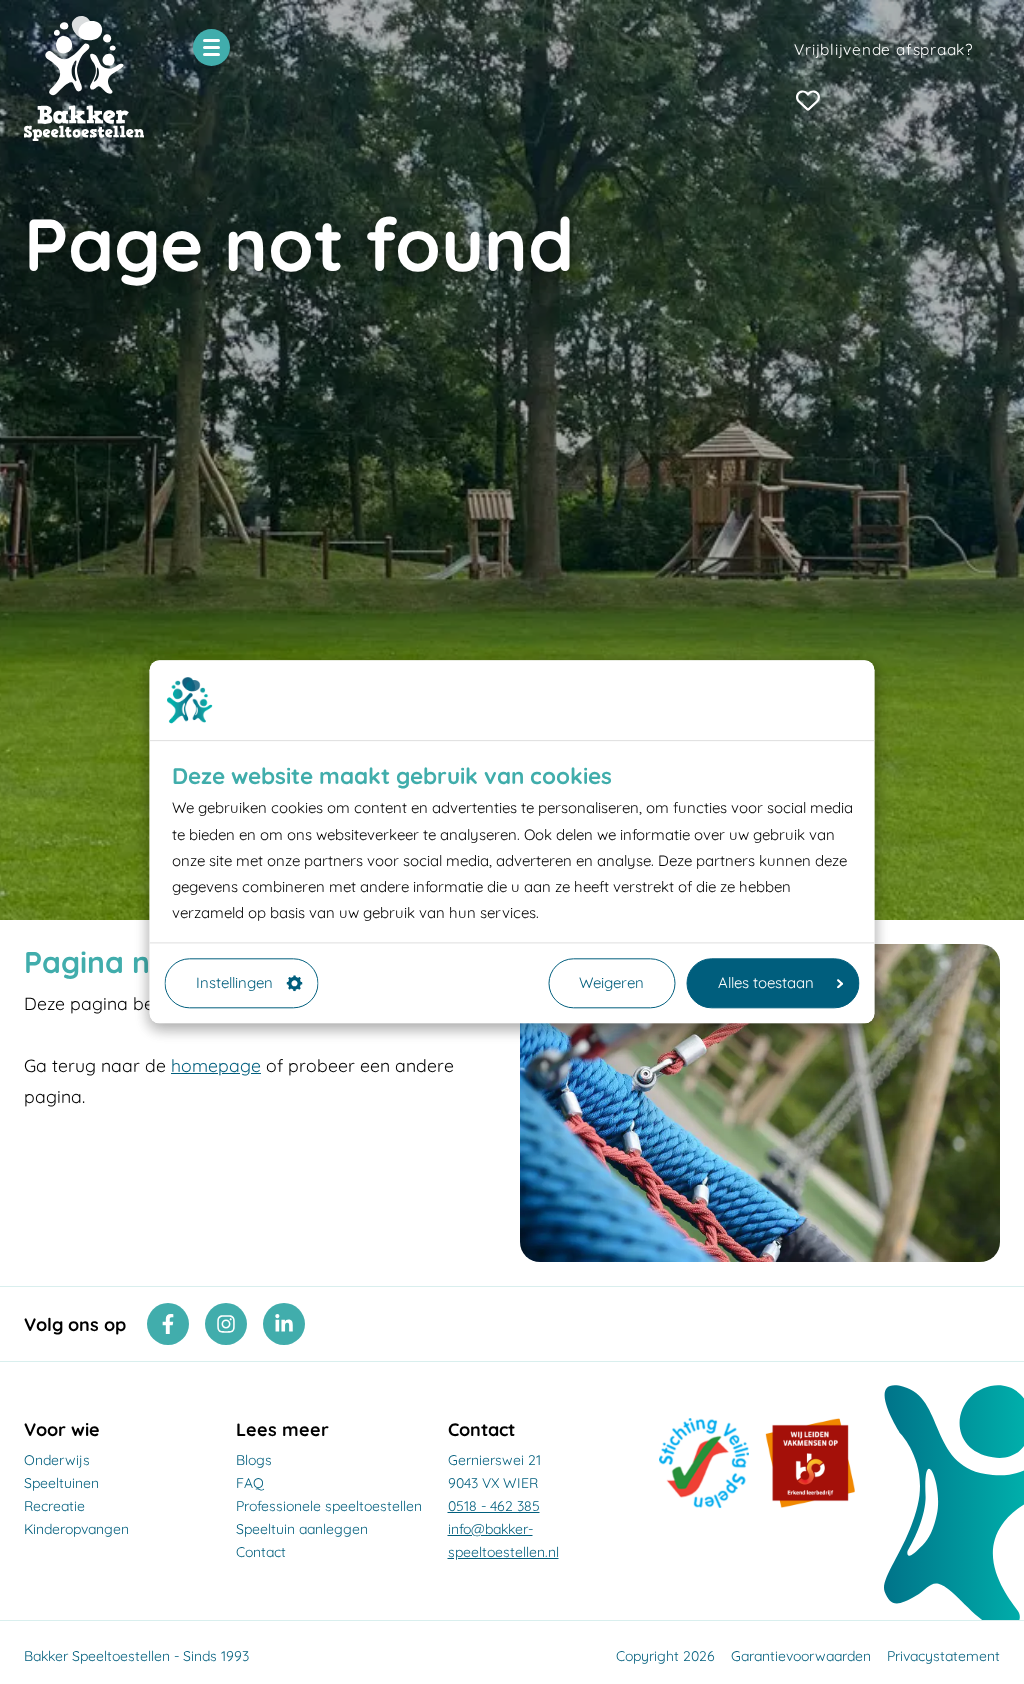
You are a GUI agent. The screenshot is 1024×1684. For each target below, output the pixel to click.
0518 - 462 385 (494, 1506)
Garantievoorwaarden (801, 1656)
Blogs (254, 1460)
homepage (216, 1065)
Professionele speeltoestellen (329, 1506)
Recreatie (54, 1506)
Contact (261, 1552)
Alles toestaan (766, 982)
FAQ (250, 1483)
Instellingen (234, 982)
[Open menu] (211, 47)
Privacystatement (943, 1656)
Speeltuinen (61, 1483)
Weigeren (611, 982)
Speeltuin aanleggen (302, 1529)
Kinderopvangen (76, 1529)
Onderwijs (57, 1460)
